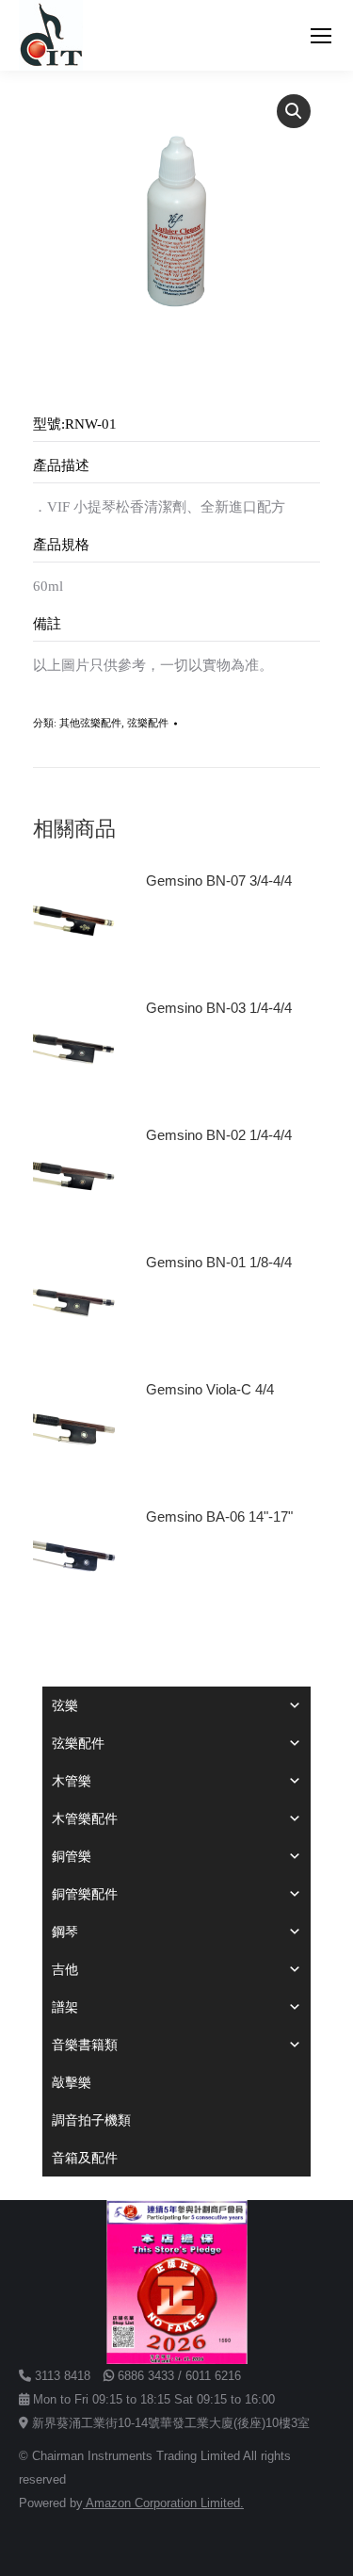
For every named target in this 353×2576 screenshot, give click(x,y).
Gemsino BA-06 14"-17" (219, 1516)
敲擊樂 (72, 2082)
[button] (294, 111)
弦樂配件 (148, 723)
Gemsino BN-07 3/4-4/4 (219, 880)
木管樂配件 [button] (85, 1818)
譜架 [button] (65, 2007)
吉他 (65, 1969)
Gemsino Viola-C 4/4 (210, 1389)
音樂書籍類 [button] (85, 2045)
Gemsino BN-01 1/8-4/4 (219, 1262)
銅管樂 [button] (72, 1856)
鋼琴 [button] (65, 1932)
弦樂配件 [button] (78, 1743)
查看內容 (182, 934)
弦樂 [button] (65, 1705)
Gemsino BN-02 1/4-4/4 (219, 1135)
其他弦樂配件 (90, 723)
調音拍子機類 (91, 2120)
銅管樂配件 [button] (85, 1894)
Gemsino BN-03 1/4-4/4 (219, 1008)
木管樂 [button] (72, 1781)
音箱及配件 (85, 2158)
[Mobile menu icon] (321, 36)
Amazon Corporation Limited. (163, 2503)
